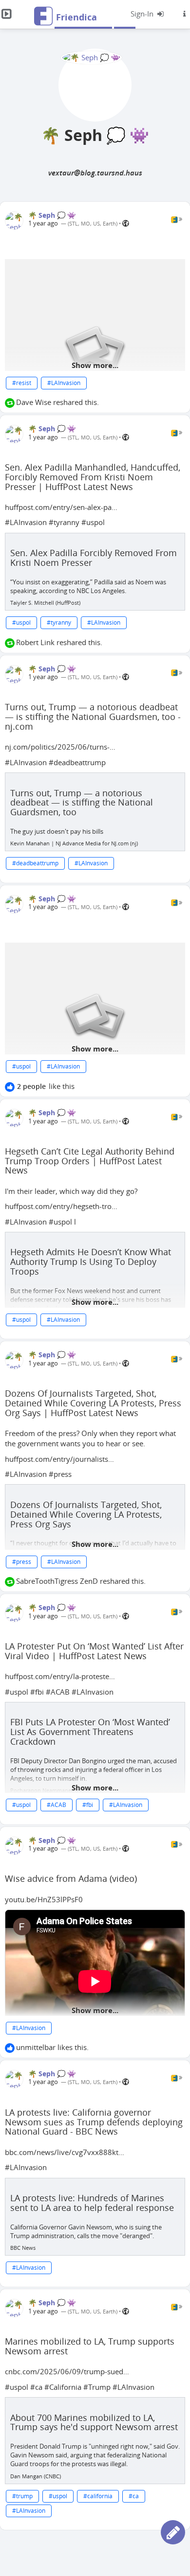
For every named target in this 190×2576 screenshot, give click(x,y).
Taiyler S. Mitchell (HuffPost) (45, 603)
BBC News (23, 2248)
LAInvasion (66, 383)
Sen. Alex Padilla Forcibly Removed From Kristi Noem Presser (94, 558)
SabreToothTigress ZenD (57, 1581)
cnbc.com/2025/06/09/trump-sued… (67, 2371)
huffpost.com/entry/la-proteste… (60, 1676)
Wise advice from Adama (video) (71, 1878)
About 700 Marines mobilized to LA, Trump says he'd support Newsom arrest (94, 2422)
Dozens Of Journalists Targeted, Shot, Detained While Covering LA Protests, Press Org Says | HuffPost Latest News (93, 1403)
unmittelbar (36, 2047)
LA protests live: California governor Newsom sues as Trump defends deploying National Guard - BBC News (94, 2122)
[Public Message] (126, 223)
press (63, 1474)
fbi (39, 1692)
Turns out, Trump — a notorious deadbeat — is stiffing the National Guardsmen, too (82, 803)
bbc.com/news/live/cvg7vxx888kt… (65, 2152)
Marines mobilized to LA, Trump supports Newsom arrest (90, 2346)
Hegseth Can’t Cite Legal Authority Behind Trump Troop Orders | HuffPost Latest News (90, 1161)
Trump (99, 2387)
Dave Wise (34, 402)
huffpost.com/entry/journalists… (59, 1459)
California (65, 2387)
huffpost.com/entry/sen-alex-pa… (61, 507)
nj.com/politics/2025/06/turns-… (60, 747)
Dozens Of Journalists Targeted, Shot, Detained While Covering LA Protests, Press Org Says (86, 1514)
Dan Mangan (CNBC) (36, 2476)
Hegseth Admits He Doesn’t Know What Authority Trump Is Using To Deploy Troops (91, 1262)
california (100, 2496)
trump (24, 2496)
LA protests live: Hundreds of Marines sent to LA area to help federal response (92, 2203)
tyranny (66, 522)
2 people (31, 1086)
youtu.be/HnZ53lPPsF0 (44, 1899)
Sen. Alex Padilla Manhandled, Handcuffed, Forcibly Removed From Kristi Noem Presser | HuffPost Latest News (93, 477)
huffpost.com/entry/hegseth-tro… (61, 1206)
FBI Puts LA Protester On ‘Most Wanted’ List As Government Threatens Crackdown (90, 1732)
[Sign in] (148, 14)
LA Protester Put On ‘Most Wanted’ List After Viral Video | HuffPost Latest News (94, 1651)
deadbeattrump (80, 762)
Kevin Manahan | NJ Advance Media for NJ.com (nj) (74, 843)
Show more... (95, 365)
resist (24, 383)
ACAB (60, 1692)
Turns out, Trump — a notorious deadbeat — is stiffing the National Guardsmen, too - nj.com (93, 717)
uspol (95, 522)
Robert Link (35, 642)
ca (39, 2387)
